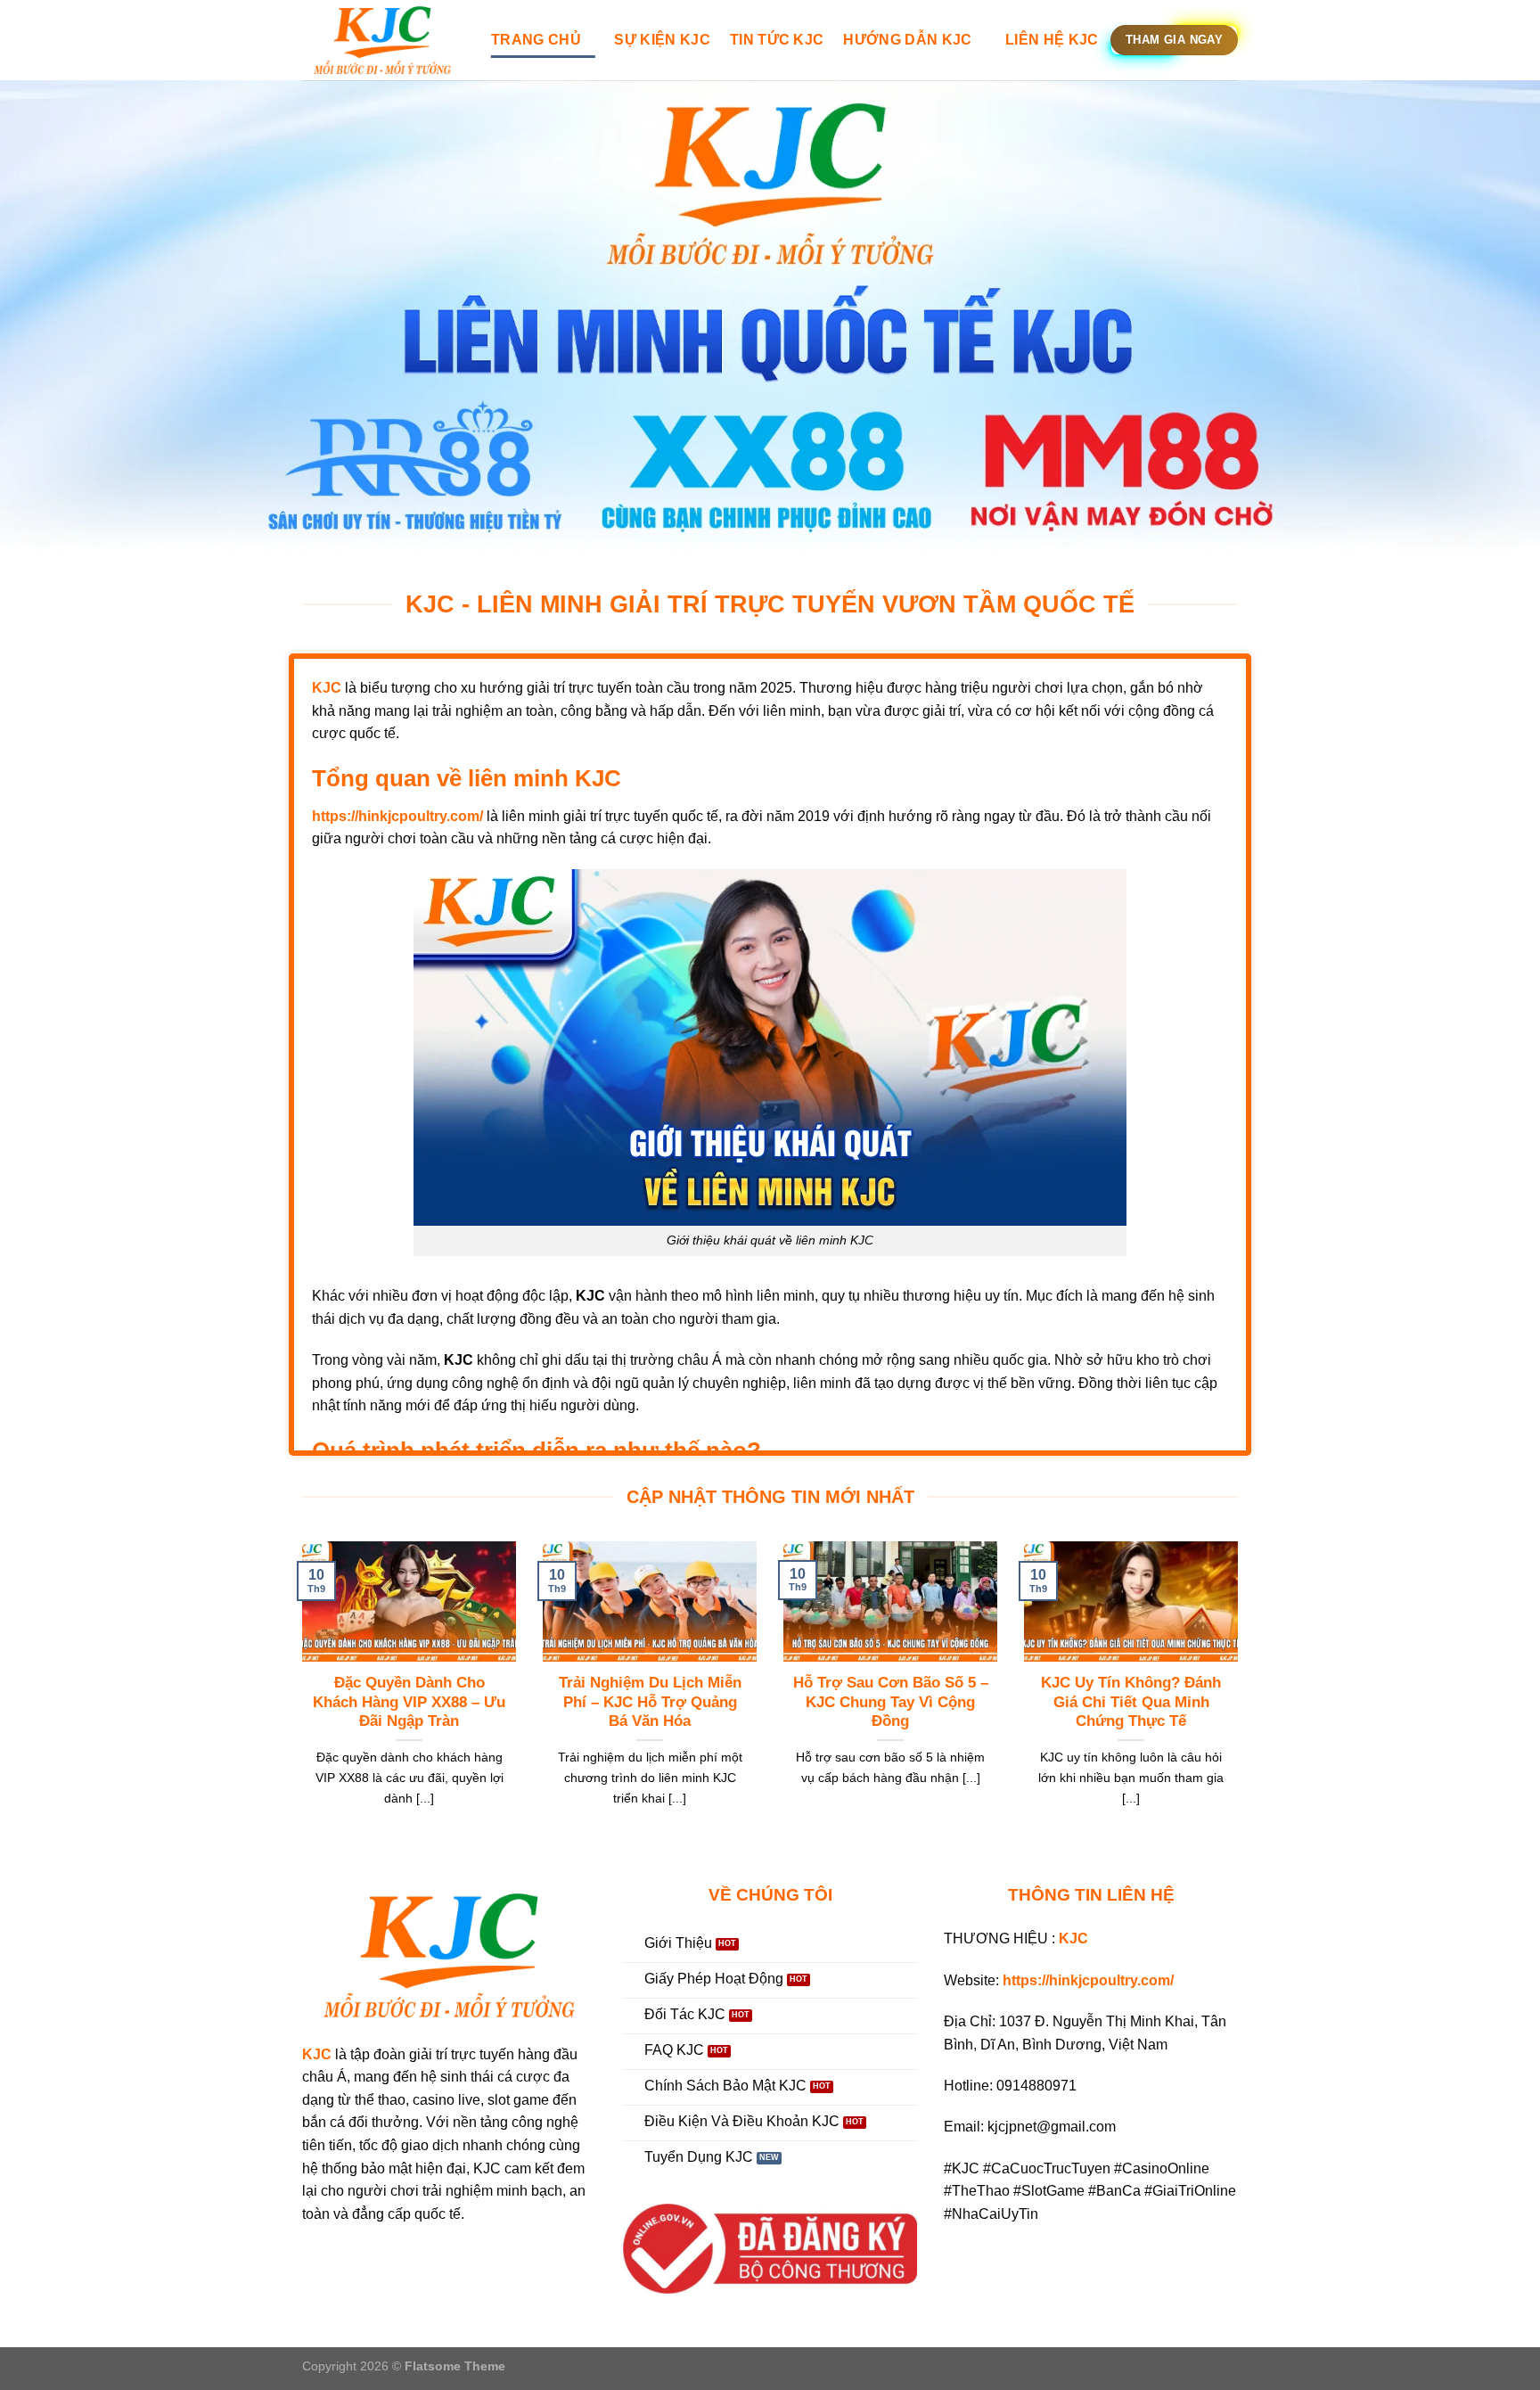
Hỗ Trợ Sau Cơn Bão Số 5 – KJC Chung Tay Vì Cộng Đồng (891, 1702)
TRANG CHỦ (536, 40)
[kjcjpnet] (383, 40)
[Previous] (299, 1696)
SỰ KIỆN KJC (662, 40)
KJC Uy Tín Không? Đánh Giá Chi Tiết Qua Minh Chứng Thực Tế (1131, 1702)
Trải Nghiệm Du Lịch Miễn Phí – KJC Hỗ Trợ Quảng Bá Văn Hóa (650, 1702)
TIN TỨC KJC (777, 40)
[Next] (1241, 1696)
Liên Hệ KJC (1052, 40)
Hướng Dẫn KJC (907, 40)
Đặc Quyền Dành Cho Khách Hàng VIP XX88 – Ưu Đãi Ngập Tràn (409, 1702)
